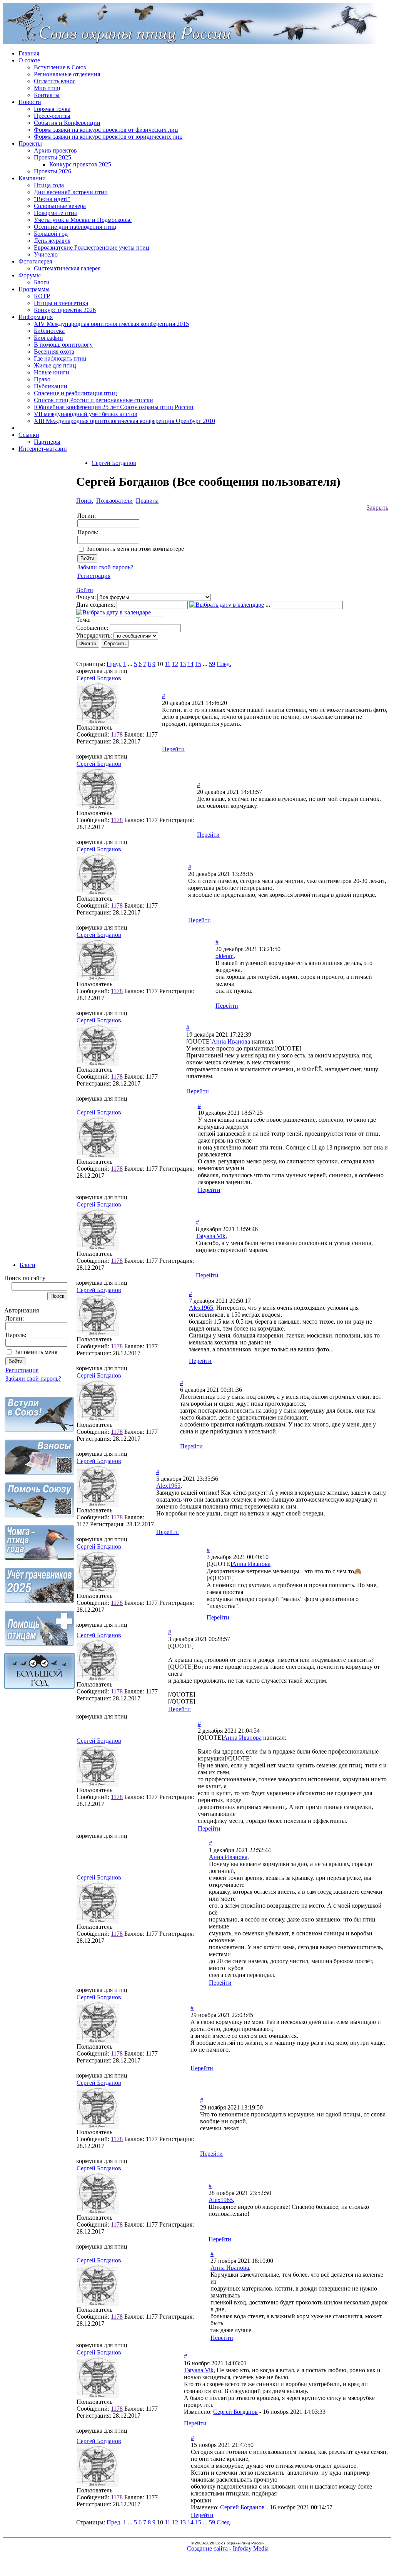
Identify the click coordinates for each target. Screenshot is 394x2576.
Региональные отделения (67, 74)
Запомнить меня (36, 1352)
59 (212, 664)
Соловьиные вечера (60, 206)
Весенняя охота (54, 352)
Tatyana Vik (211, 1236)
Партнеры (47, 442)
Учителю (46, 254)
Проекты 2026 (53, 171)
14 (190, 664)
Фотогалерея (35, 261)
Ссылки (29, 435)
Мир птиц (47, 88)
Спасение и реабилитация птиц (75, 393)
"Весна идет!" (52, 199)
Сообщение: (92, 628)
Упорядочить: (94, 635)
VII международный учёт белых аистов (86, 414)
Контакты (47, 95)
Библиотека (49, 331)
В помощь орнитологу (63, 345)
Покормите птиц (56, 213)
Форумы (30, 275)
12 (175, 664)
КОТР (42, 296)
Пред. (114, 664)
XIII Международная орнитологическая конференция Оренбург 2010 (124, 421)
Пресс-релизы (52, 116)
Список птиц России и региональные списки (93, 400)
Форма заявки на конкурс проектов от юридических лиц (108, 137)
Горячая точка (52, 109)
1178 (117, 734)
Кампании (32, 178)
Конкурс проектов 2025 (80, 164)
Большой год (51, 234)
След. (224, 664)
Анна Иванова (231, 1041)
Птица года (49, 185)
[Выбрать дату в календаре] (227, 605)
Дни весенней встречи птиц (71, 192)
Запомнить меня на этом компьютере (135, 549)
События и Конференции (67, 123)
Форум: (86, 597)
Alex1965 (201, 1308)
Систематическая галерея (67, 268)
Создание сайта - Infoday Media (228, 2548)
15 (198, 664)
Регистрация (22, 1370)
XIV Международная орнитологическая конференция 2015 (111, 324)
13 (183, 664)
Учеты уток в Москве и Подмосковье (83, 220)
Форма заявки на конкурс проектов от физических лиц (106, 130)
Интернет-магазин (43, 449)
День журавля (52, 241)
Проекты (30, 143)
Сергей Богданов (114, 463)
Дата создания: (96, 605)
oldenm (225, 956)
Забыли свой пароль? (33, 1379)
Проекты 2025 (53, 157)
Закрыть (377, 508)
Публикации (51, 386)
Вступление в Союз (60, 67)
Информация (36, 317)
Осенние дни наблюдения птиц (75, 227)
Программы (34, 289)
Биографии (48, 338)
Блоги (42, 282)
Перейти (173, 749)
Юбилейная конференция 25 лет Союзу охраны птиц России (114, 407)
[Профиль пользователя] (98, 722)
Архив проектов (55, 150)
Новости (30, 102)
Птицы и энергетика (61, 303)
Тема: (83, 620)
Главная (29, 53)
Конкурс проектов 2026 (65, 310)
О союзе (29, 60)
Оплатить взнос (55, 81)
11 (168, 664)
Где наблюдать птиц (60, 358)
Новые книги (52, 372)
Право (42, 379)
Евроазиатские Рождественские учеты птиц (92, 248)
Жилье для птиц (55, 365)
